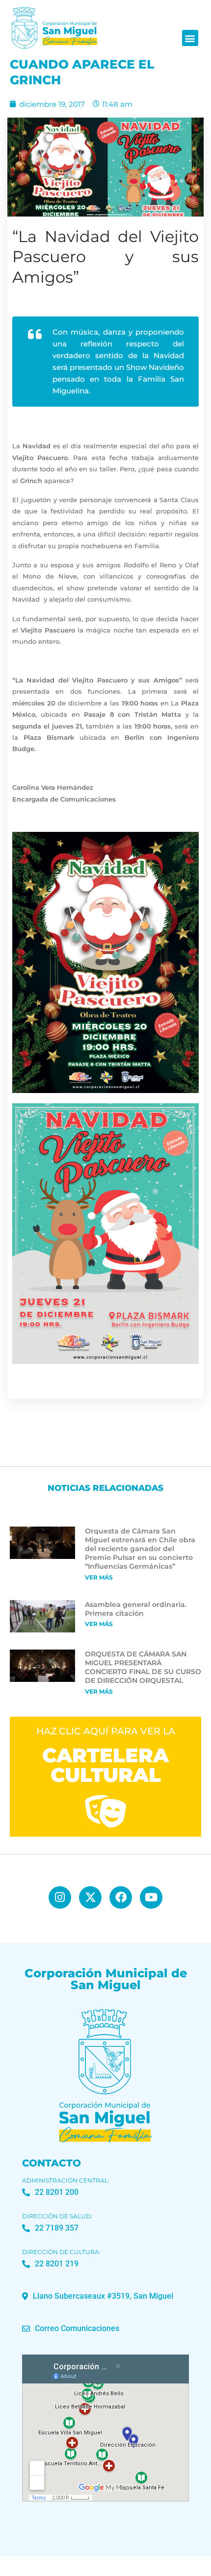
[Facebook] (121, 1897)
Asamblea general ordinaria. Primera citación (136, 1609)
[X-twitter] (90, 1897)
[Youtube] (151, 1897)
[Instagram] (60, 1897)
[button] (190, 38)
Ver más (99, 1577)
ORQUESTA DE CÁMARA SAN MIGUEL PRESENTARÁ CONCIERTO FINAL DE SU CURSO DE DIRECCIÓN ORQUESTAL (143, 1667)
